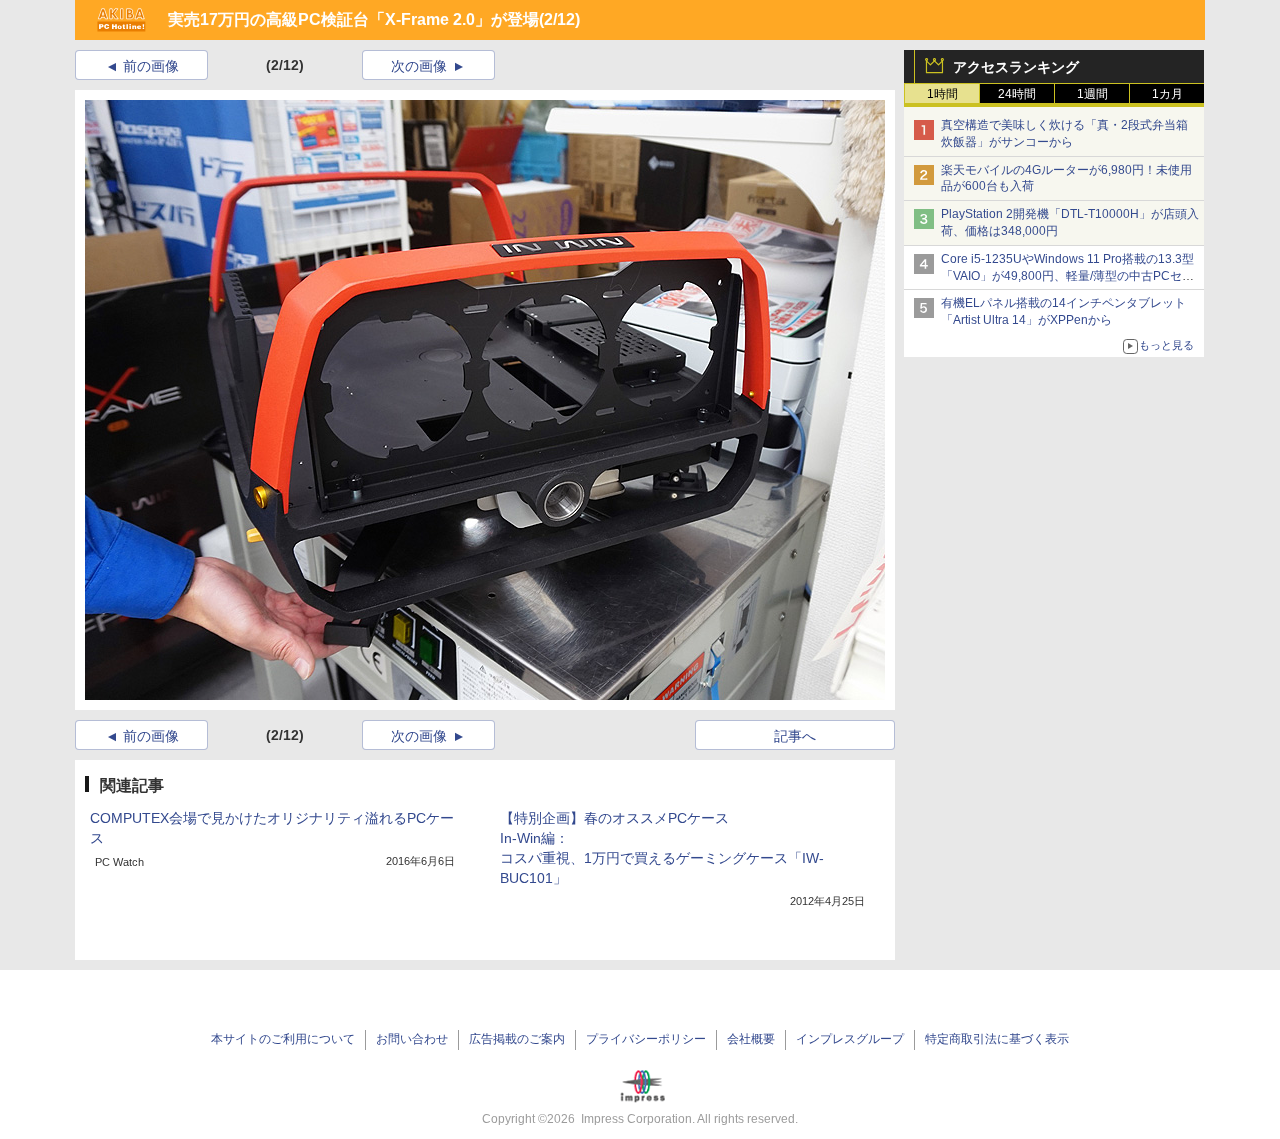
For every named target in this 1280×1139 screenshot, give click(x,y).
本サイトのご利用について (283, 1039)
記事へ (795, 736)
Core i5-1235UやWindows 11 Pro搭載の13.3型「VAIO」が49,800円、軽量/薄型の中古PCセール (1067, 276)
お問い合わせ (412, 1039)
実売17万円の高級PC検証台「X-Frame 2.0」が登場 (353, 19)
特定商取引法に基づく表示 (997, 1039)
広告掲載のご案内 (517, 1039)
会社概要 (751, 1039)
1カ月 (1167, 94)
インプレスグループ (850, 1039)
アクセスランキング (1016, 67)
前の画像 (151, 66)
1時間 (942, 94)
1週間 (1092, 94)
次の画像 (419, 66)
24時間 (1017, 94)
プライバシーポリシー (646, 1039)
